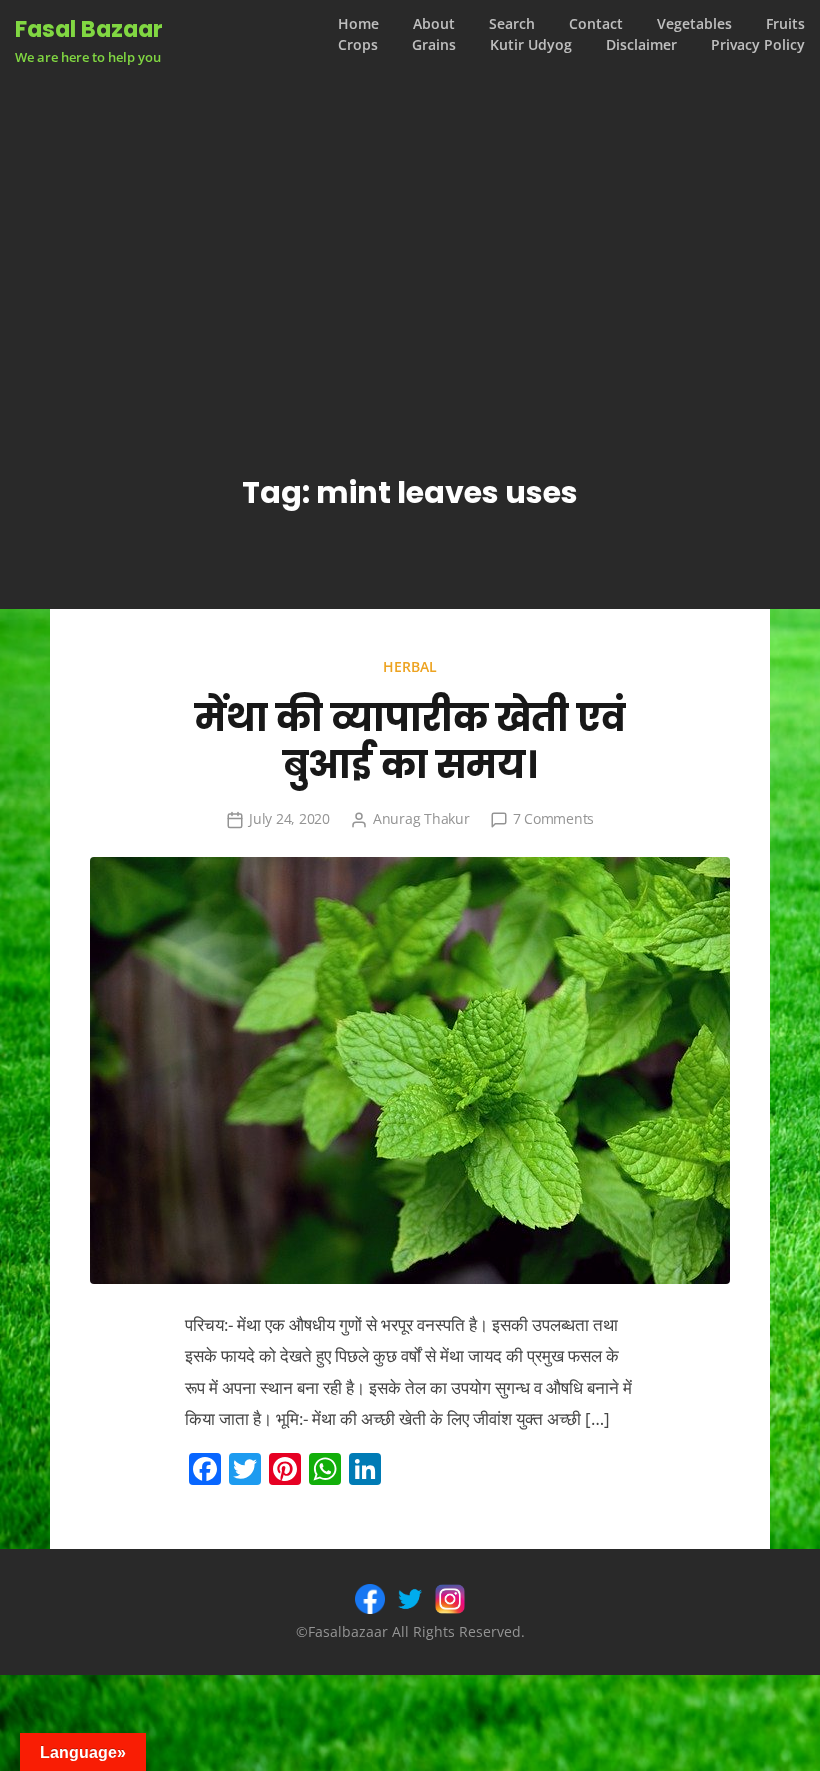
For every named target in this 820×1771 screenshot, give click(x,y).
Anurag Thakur (421, 818)
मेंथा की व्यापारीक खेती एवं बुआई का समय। (410, 741)
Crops (358, 45)
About (434, 24)
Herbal (410, 666)
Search (512, 24)
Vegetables (694, 24)
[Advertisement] (410, 219)
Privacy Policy (758, 45)
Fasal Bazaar (89, 29)
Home (358, 24)
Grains (434, 45)
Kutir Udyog (531, 45)
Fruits (785, 24)
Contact (596, 24)
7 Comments (554, 818)
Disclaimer (641, 45)
